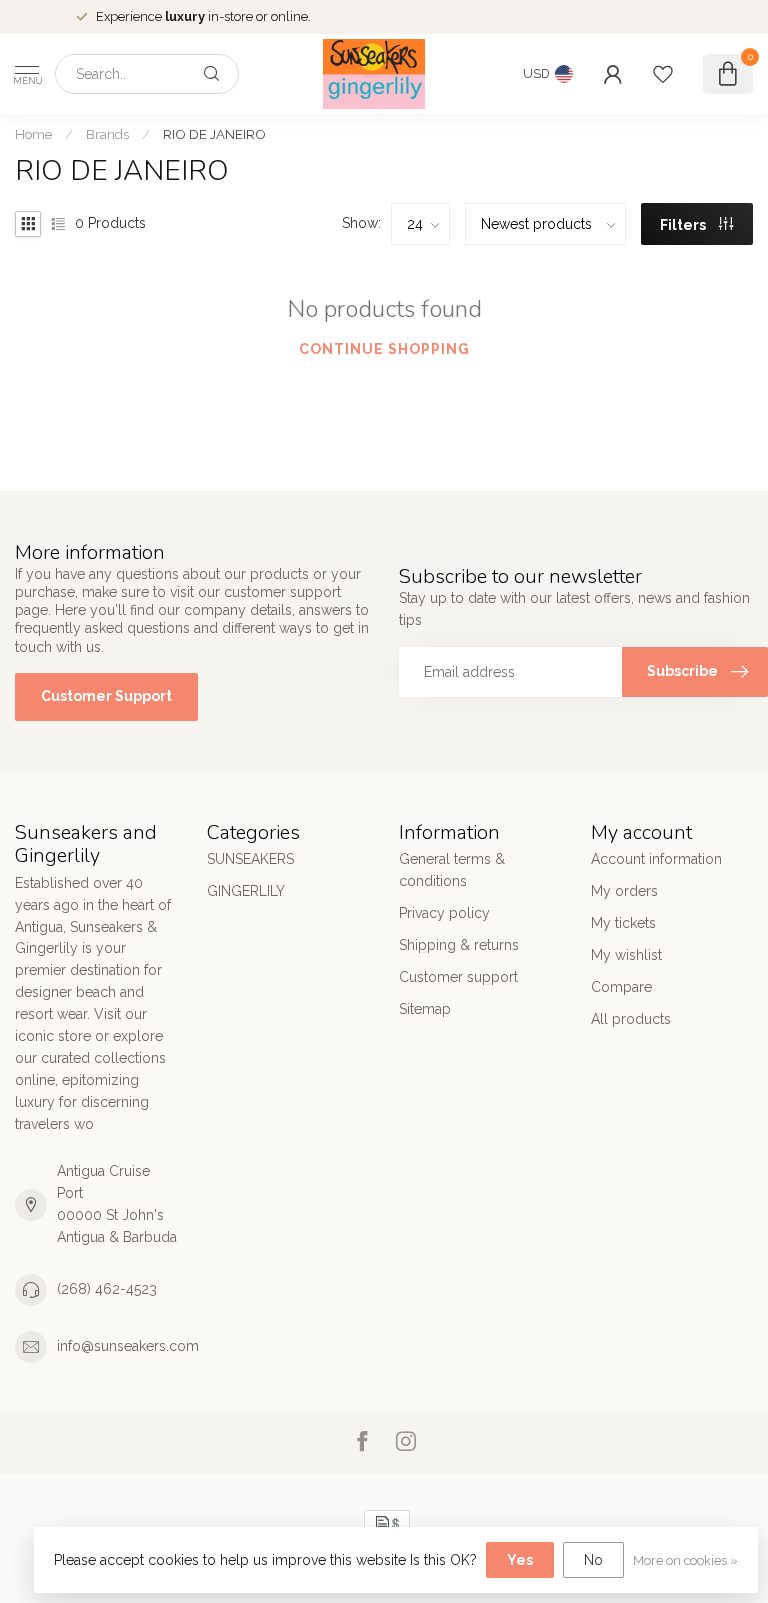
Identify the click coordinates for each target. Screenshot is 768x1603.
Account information (656, 859)
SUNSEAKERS (250, 859)
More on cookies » (685, 1560)
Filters (684, 225)
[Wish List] (663, 74)
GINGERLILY (246, 891)
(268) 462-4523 (107, 1289)
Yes (520, 1560)
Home (33, 134)
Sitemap (425, 1009)
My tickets (623, 923)
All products (631, 1019)
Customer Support (106, 696)
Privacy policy (444, 913)
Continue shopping (384, 349)
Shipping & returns (459, 945)
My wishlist (626, 955)
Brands (107, 134)
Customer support (458, 977)
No (593, 1560)
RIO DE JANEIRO (214, 134)
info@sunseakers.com (128, 1346)
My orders (624, 891)
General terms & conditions (452, 870)
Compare (621, 987)
